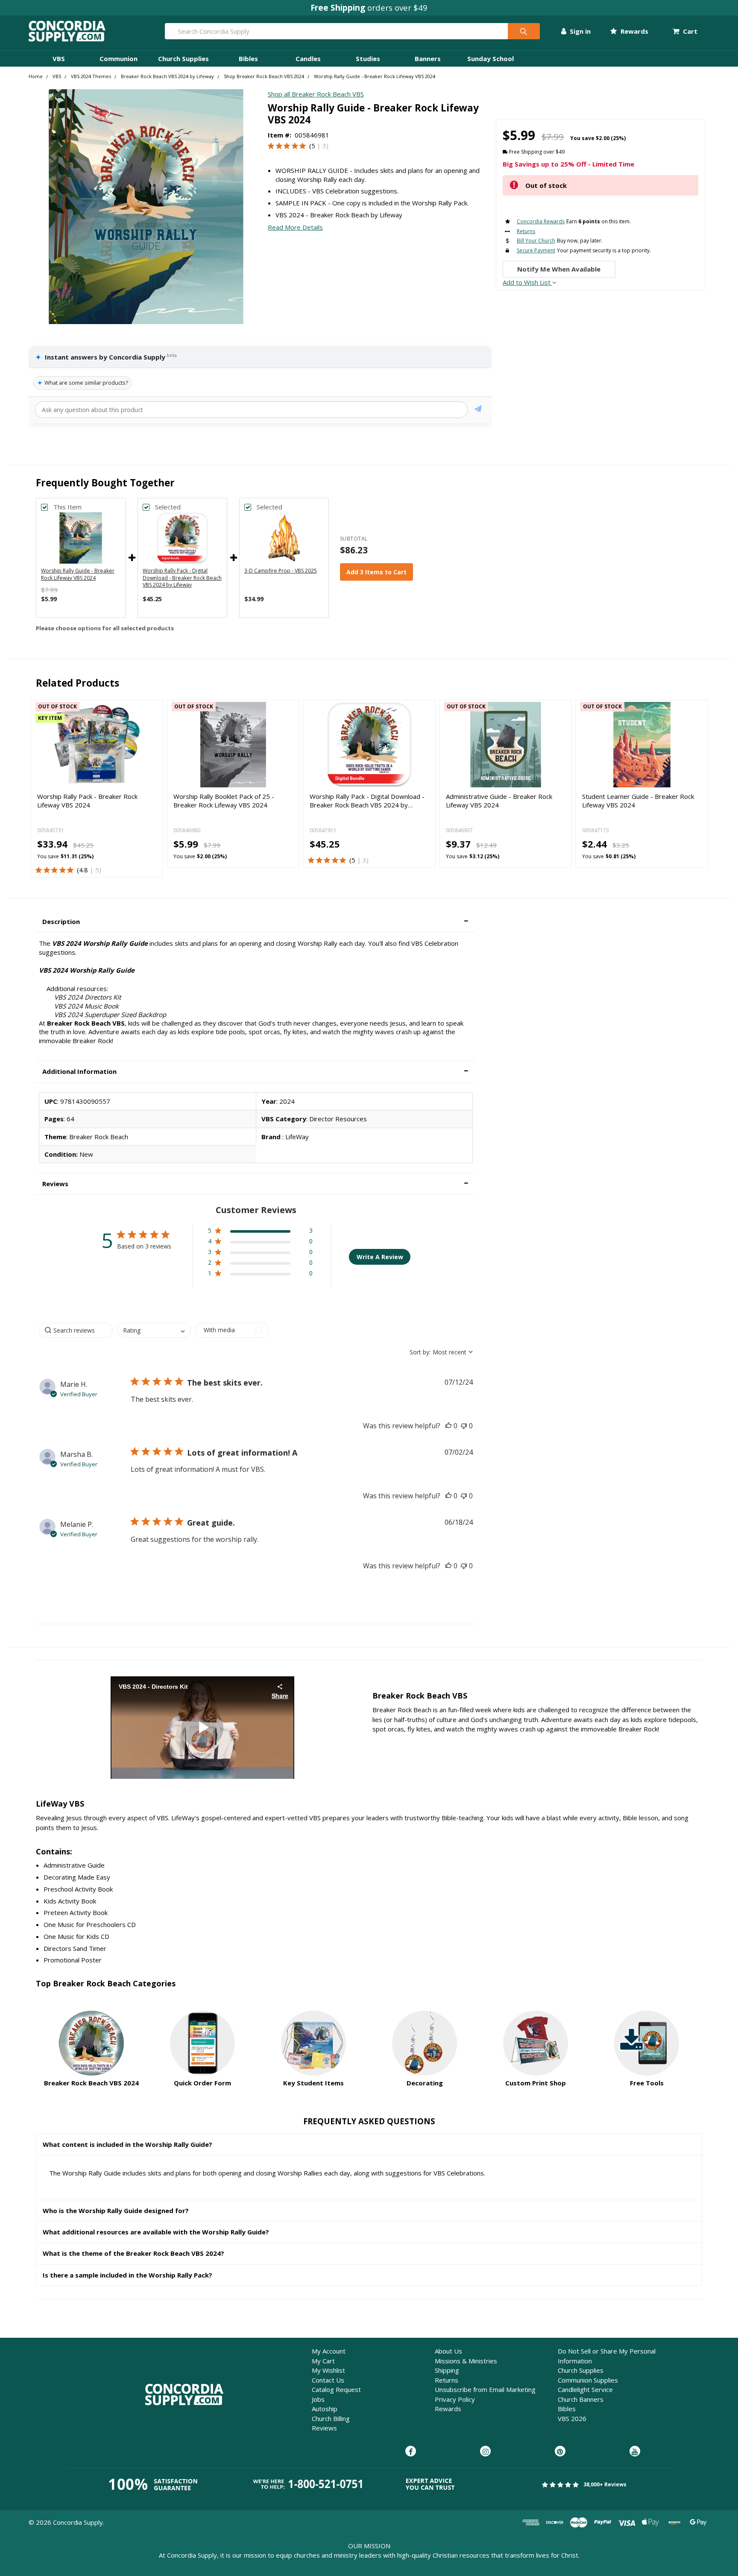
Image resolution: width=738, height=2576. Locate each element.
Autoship (325, 2409)
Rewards (633, 31)
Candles (308, 58)
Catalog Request (336, 2389)
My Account (329, 2351)
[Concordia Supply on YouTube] (635, 2452)
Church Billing (331, 2418)
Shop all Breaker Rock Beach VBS (316, 94)
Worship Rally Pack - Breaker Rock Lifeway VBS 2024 (87, 801)
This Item (67, 507)
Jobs (318, 2399)
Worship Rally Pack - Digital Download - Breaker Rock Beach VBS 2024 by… (367, 801)
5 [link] (313, 146)
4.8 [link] (83, 870)
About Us (448, 2351)
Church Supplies (183, 58)
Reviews (324, 2428)
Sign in (579, 31)
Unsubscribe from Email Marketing (485, 2389)
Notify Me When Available (559, 269)
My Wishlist (328, 2370)
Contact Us (328, 2380)
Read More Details (295, 227)
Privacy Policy (455, 2399)
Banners (428, 58)
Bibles (248, 58)
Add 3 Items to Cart (376, 572)
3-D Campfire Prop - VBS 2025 (281, 571)
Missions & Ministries (466, 2361)
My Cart (323, 2361)
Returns (447, 2380)
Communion (119, 58)
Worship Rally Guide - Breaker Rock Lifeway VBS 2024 (78, 574)
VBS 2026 (572, 2418)
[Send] (478, 410)
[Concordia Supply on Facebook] (411, 2452)
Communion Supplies (588, 2380)
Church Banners (581, 2399)
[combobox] (154, 1330)
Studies (368, 58)
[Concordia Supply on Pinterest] (560, 2452)
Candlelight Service (585, 2389)
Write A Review (380, 1257)
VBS (59, 58)
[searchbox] (76, 1330)
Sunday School (491, 58)
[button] (256, 922)
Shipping (447, 2370)
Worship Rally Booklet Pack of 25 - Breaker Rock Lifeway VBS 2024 (224, 801)
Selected (168, 507)
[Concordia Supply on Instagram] (485, 2452)
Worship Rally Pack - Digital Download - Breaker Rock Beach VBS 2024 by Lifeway (182, 578)
